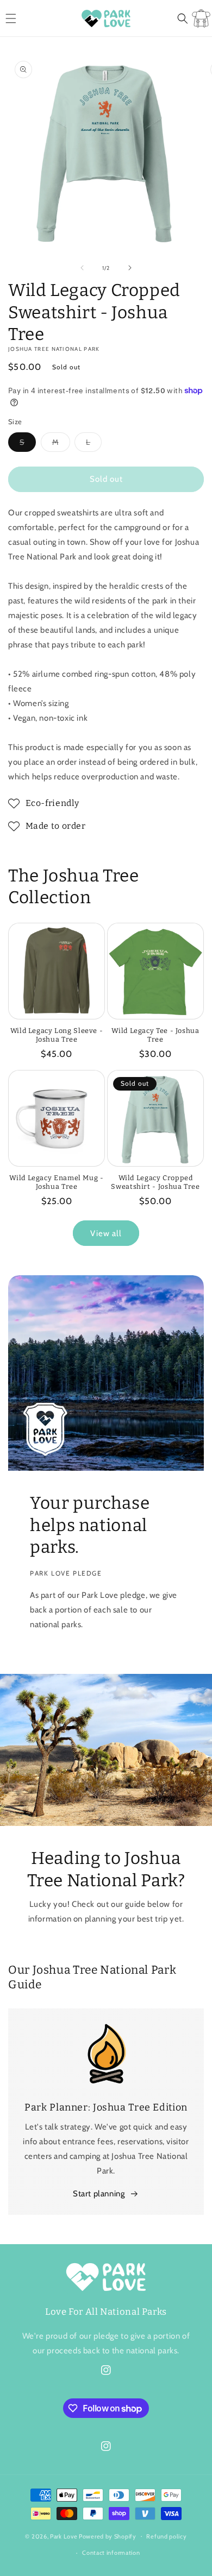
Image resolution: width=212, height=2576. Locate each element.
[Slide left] (82, 268)
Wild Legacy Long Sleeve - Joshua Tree (57, 1035)
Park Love (64, 2536)
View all (106, 1233)
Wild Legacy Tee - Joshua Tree (155, 1035)
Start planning (99, 2194)
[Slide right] (130, 268)
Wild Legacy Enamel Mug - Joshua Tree (56, 1182)
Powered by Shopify (108, 2536)
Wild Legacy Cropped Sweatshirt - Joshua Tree (155, 1182)
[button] (11, 18)
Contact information (111, 2553)
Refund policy (166, 2536)
